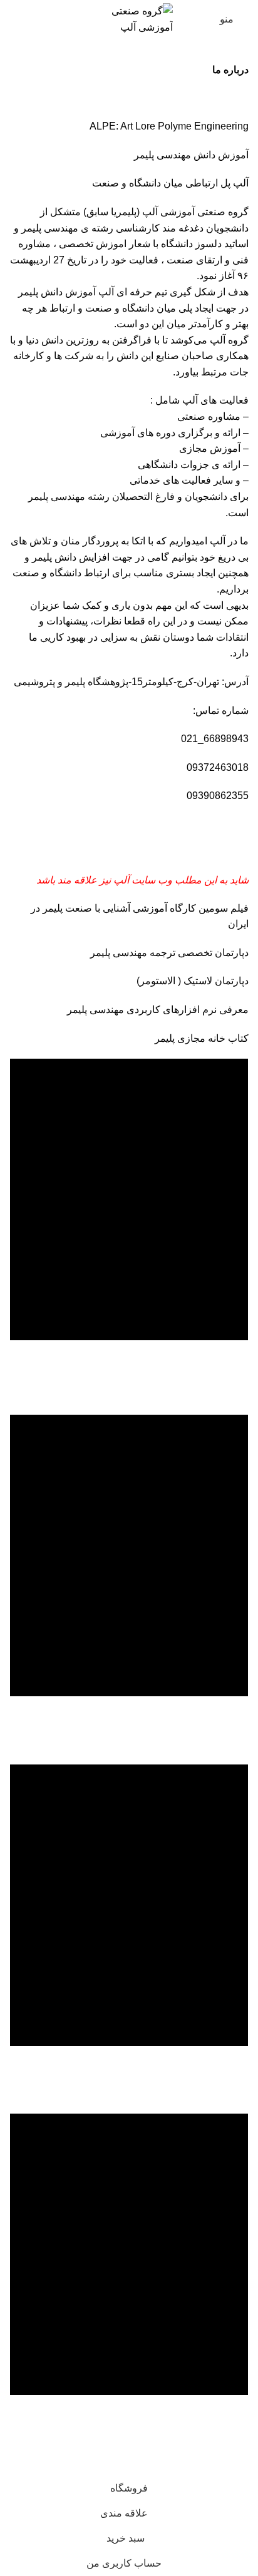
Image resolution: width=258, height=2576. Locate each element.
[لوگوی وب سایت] (129, 18)
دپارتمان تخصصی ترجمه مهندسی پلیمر (168, 953)
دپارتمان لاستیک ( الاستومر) (193, 981)
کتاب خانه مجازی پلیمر (200, 1038)
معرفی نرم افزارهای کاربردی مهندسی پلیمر (157, 1010)
